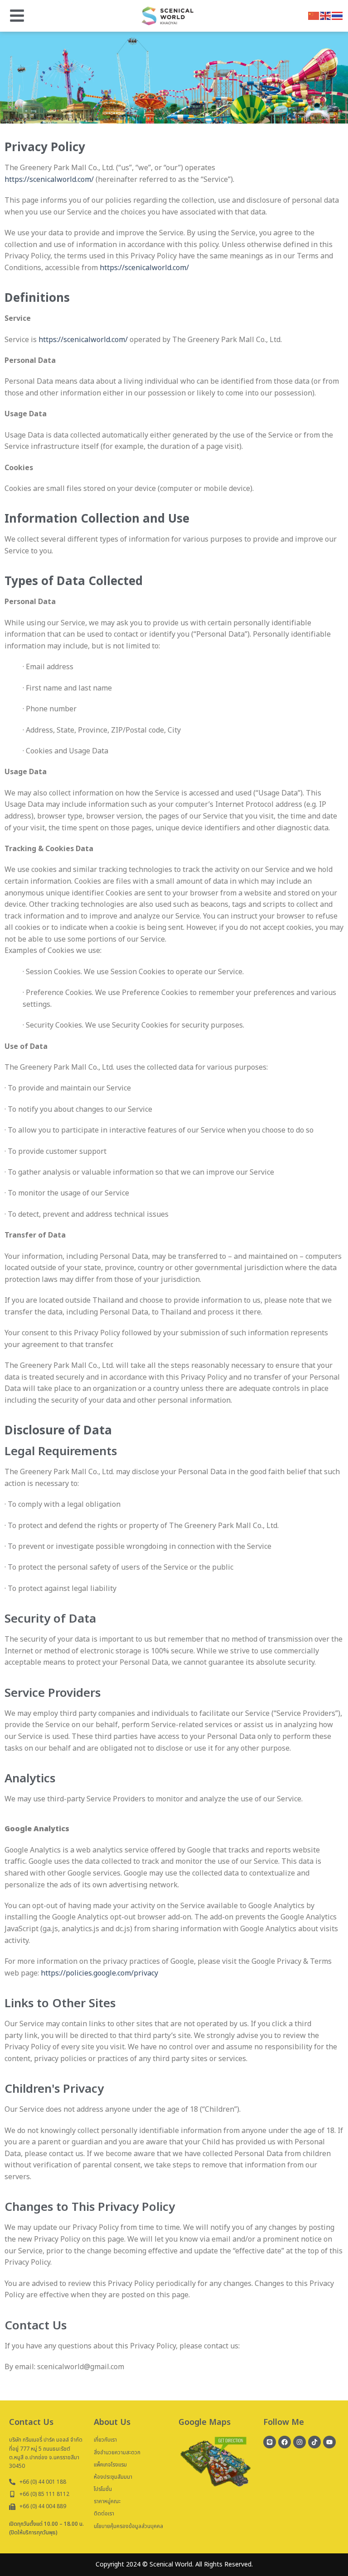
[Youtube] (329, 2442)
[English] (326, 15)
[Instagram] (300, 2442)
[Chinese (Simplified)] (314, 15)
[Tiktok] (314, 2442)
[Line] (270, 2442)
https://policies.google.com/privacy (99, 1973)
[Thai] (338, 15)
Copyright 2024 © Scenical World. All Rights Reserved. (174, 2564)
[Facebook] (285, 2442)
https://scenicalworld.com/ (49, 180)
